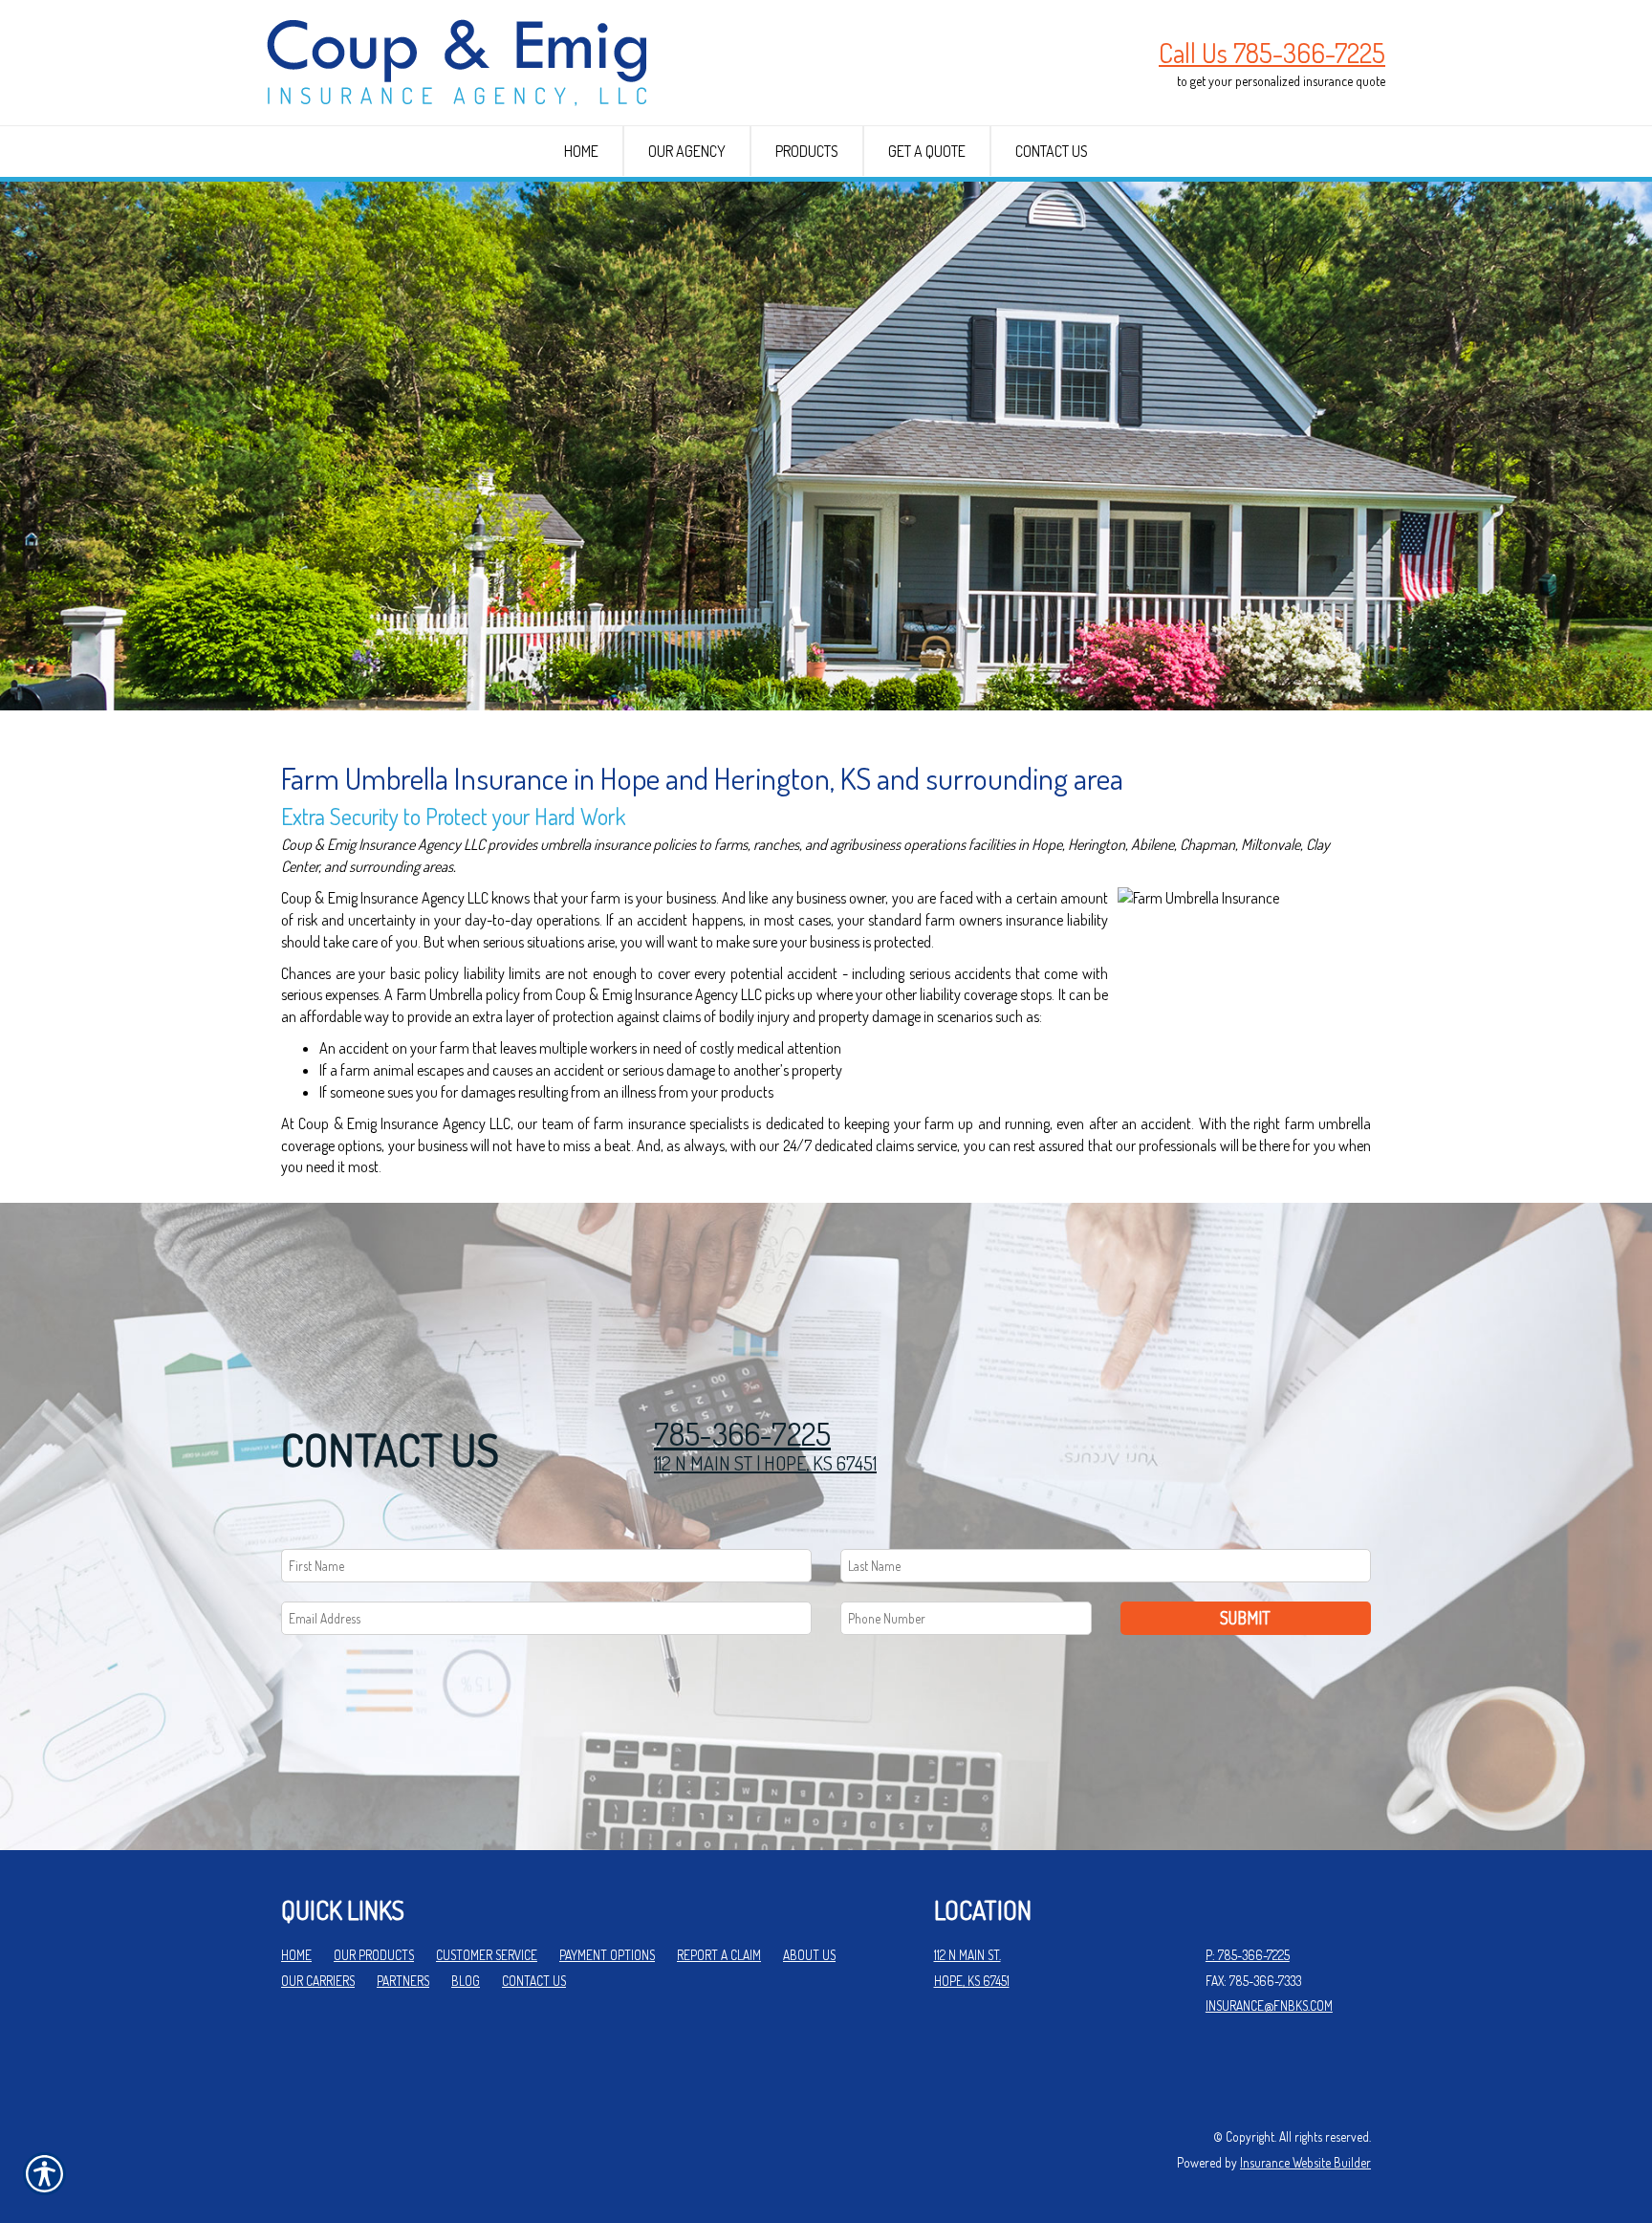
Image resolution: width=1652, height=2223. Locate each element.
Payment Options (607, 1955)
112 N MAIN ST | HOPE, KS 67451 (765, 1463)
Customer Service (487, 1955)
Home (296, 1955)
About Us (809, 1955)
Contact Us (534, 1981)
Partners (403, 1981)
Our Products (374, 1955)
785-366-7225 (742, 1434)
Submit (1245, 1618)
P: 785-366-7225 (1248, 1955)
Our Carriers (318, 1981)
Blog (466, 1981)
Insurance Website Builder (1305, 2162)
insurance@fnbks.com (1269, 2005)
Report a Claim (719, 1955)
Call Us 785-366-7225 (1272, 53)
